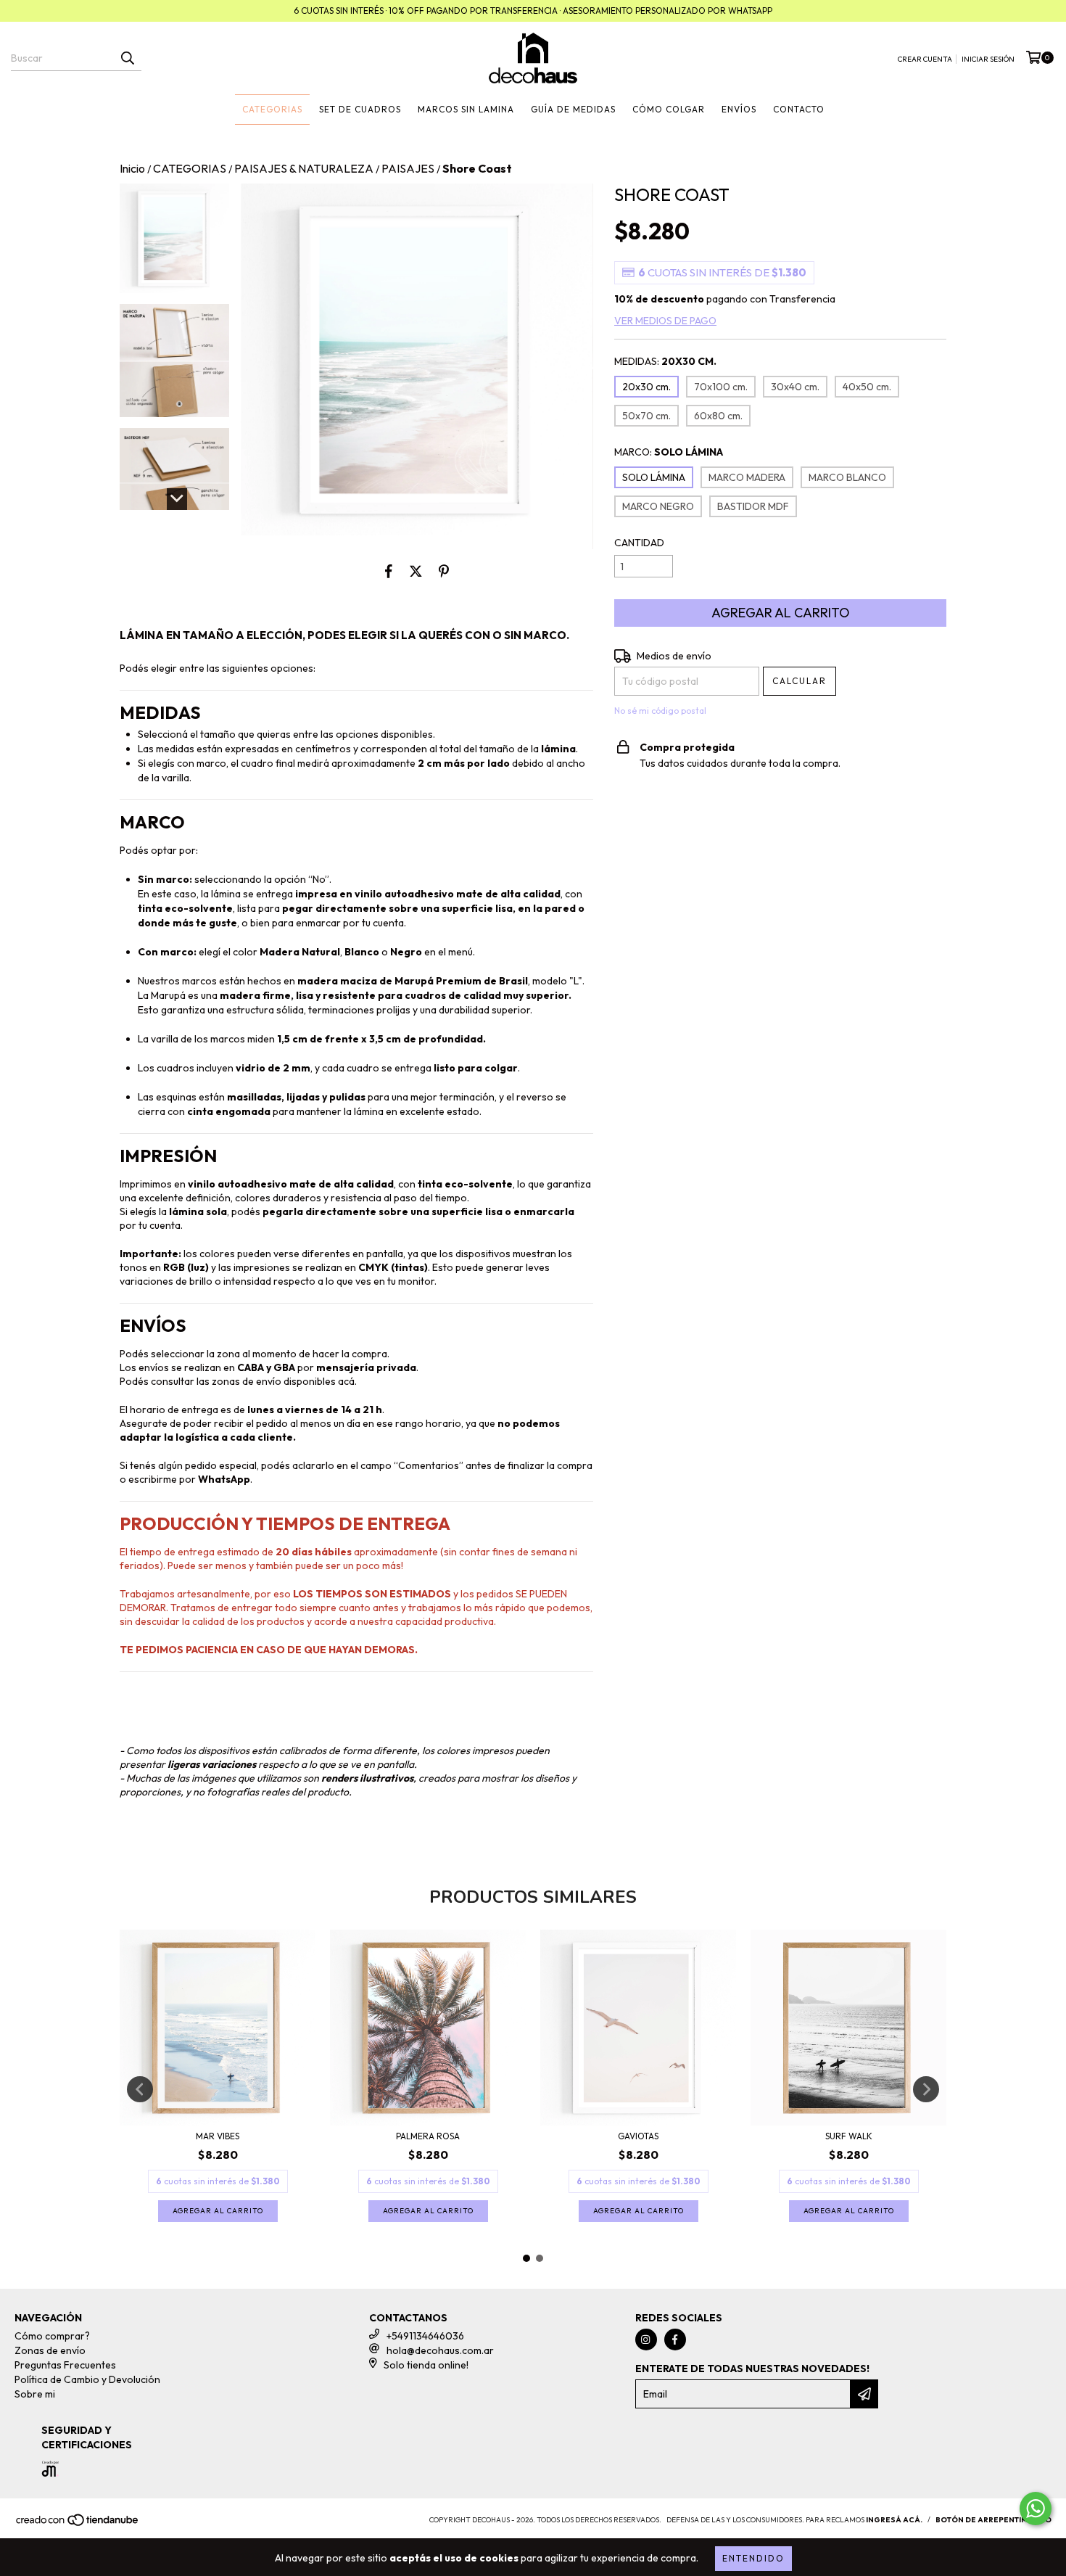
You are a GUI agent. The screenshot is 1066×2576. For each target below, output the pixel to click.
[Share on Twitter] (416, 571)
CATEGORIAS (272, 109)
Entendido (753, 2558)
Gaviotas (638, 2136)
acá (346, 1381)
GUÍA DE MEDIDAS (573, 109)
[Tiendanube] (78, 2525)
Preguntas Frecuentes (65, 2365)
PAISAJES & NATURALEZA (304, 168)
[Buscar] (127, 58)
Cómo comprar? (52, 2336)
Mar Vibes (218, 2136)
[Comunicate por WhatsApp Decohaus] (1036, 2509)
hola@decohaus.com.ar (440, 2350)
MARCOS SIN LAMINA (466, 109)
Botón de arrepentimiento (993, 2520)
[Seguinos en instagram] (646, 2340)
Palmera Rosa (428, 2136)
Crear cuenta (925, 59)
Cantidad (639, 543)
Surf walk (849, 2136)
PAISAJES (408, 168)
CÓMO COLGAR (669, 109)
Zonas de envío (50, 2350)
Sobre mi (35, 2394)
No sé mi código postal (660, 711)
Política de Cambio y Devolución (87, 2379)
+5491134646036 (425, 2336)
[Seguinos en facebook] (675, 2340)
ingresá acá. (894, 2520)
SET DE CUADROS (360, 109)
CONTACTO (799, 109)
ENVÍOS (739, 109)
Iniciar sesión (988, 59)
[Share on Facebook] (389, 571)
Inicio (132, 168)
